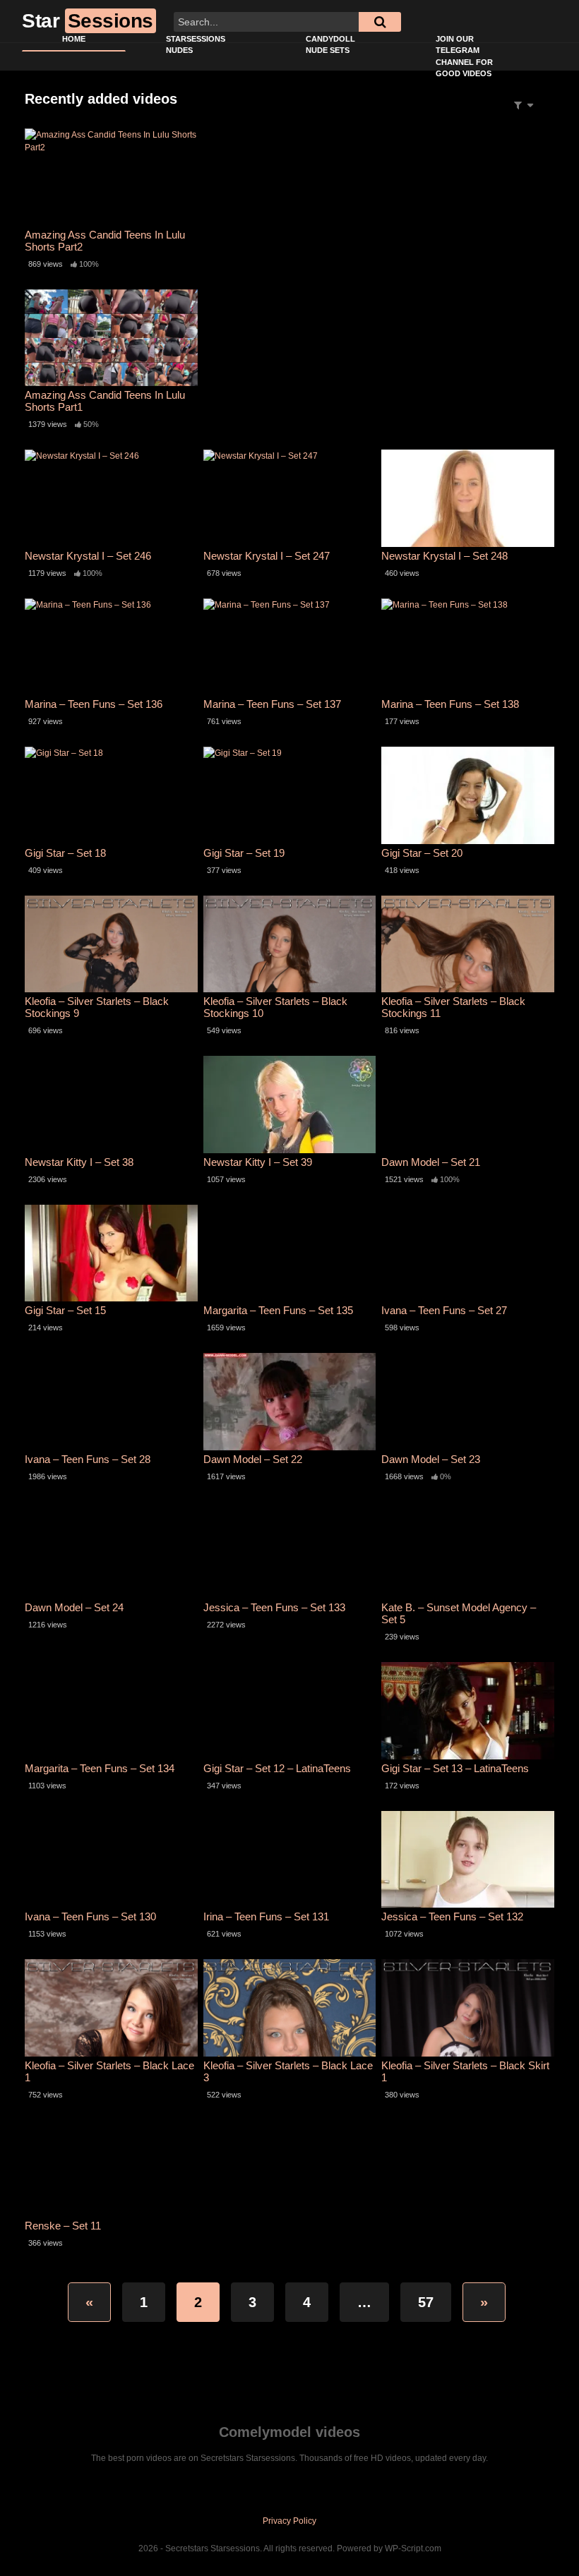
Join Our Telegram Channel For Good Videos (464, 56)
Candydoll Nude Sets (330, 45)
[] (380, 22)
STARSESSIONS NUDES (196, 45)
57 (426, 2302)
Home (74, 39)
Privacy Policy (289, 2521)
